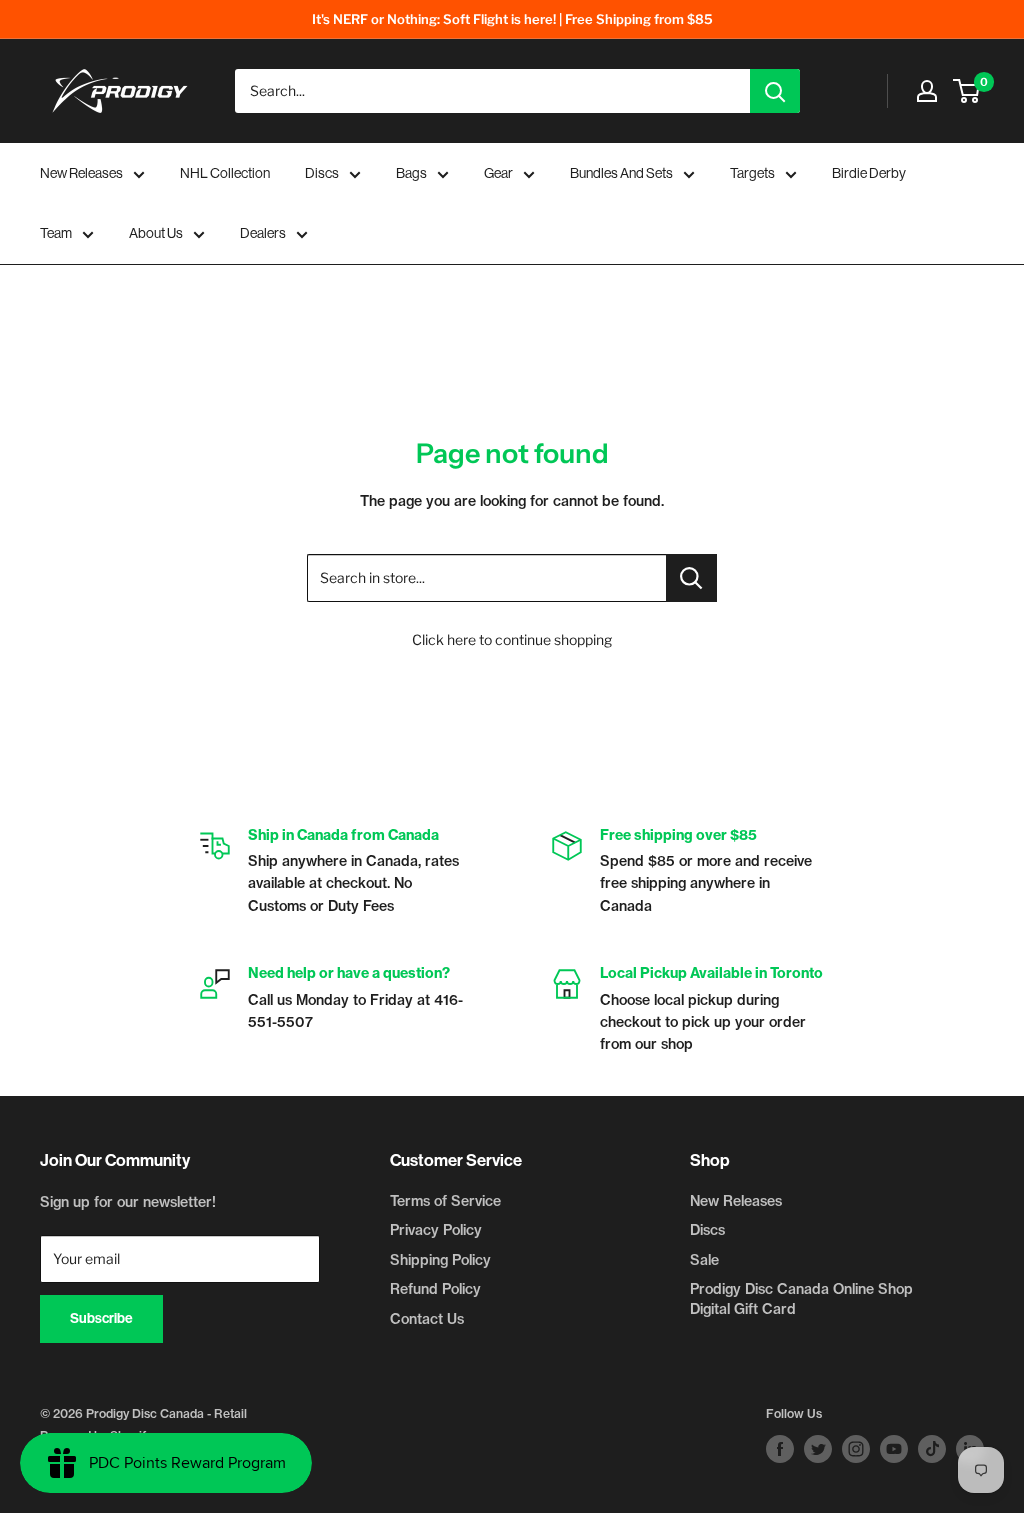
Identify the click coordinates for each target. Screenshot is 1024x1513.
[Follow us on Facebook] (780, 1449)
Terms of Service (445, 1201)
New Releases (81, 173)
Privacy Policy (436, 1230)
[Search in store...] (691, 578)
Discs (322, 173)
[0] (967, 91)
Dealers (263, 233)
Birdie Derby (869, 173)
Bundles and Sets (621, 173)
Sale (704, 1260)
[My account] (927, 91)
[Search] (775, 91)
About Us (156, 233)
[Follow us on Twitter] (818, 1449)
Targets (752, 173)
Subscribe (101, 1318)
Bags (411, 173)
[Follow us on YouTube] (894, 1449)
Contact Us (427, 1319)
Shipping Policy (440, 1260)
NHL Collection (225, 173)
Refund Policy (435, 1289)
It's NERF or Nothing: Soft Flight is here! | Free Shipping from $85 (512, 19)
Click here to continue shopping (512, 639)
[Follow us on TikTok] (932, 1449)
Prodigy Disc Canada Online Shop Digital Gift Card (801, 1299)
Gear (498, 173)
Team (56, 233)
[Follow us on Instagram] (856, 1449)
